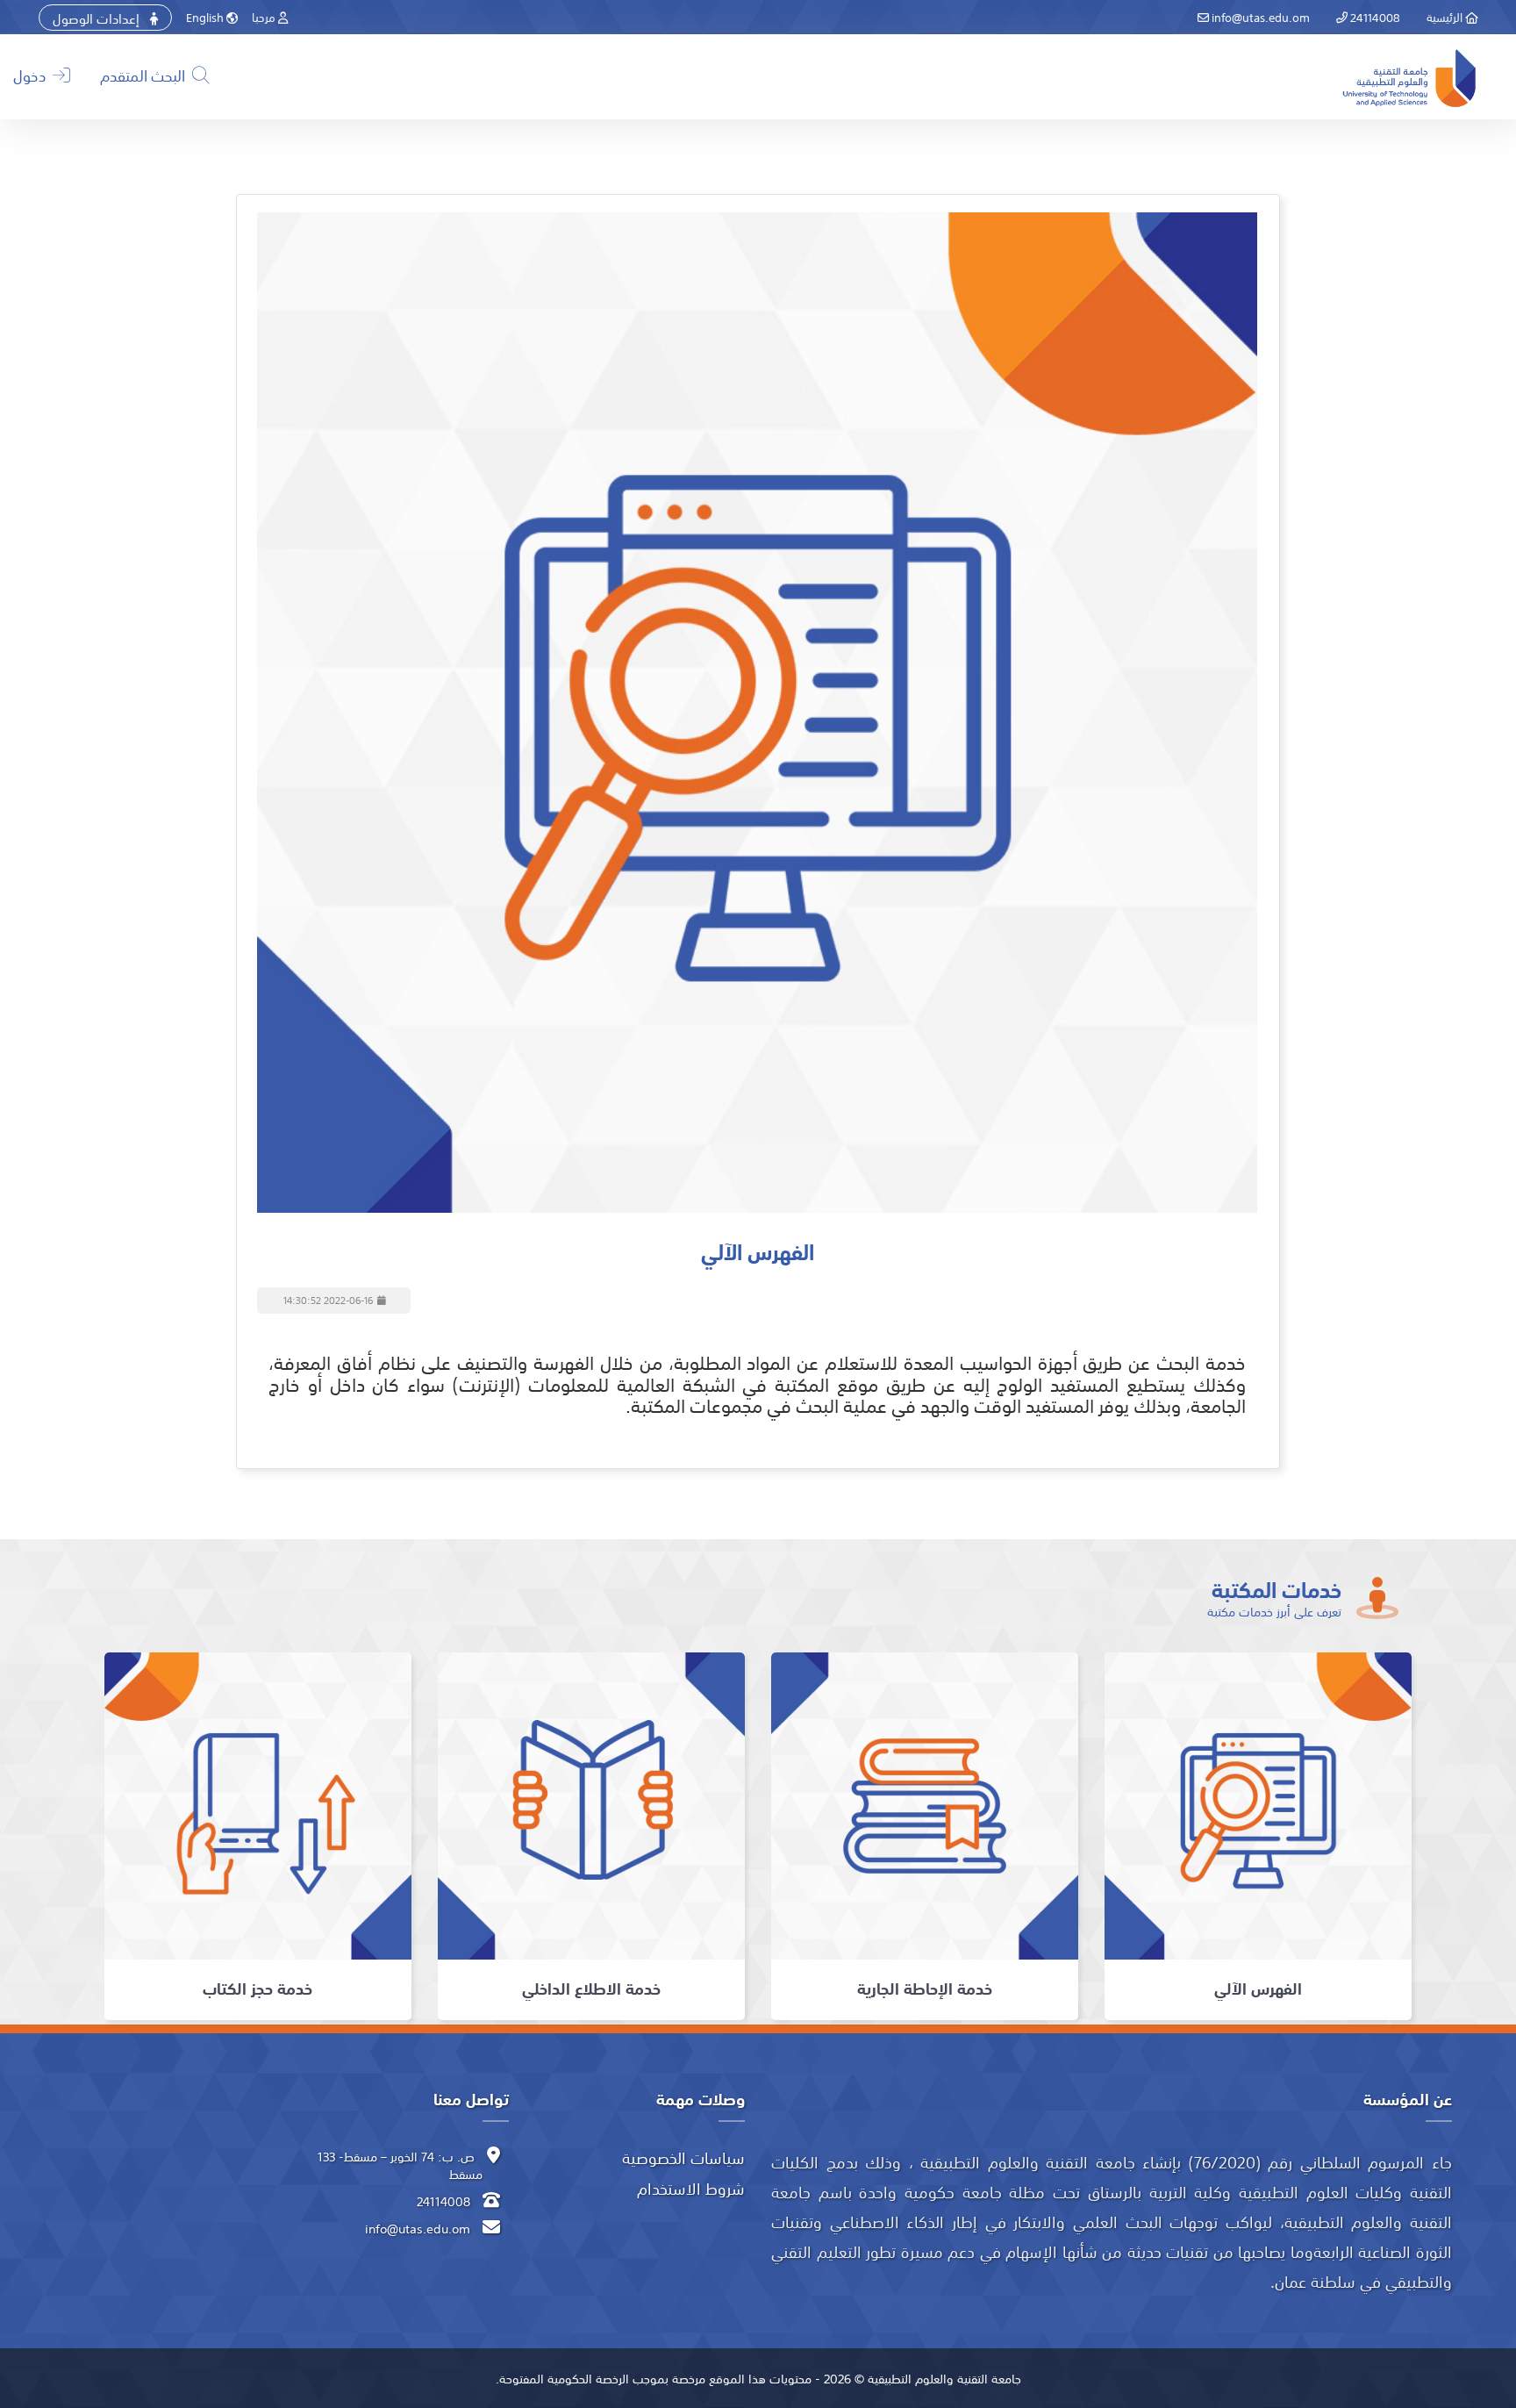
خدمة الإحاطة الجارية (925, 1988)
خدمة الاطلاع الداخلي (591, 1988)
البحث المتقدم (144, 75)
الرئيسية (1446, 17)
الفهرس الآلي (1258, 1988)
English (206, 17)
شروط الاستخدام (691, 2188)
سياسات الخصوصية (683, 2157)
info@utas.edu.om (1259, 17)
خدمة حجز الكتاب (257, 1988)
